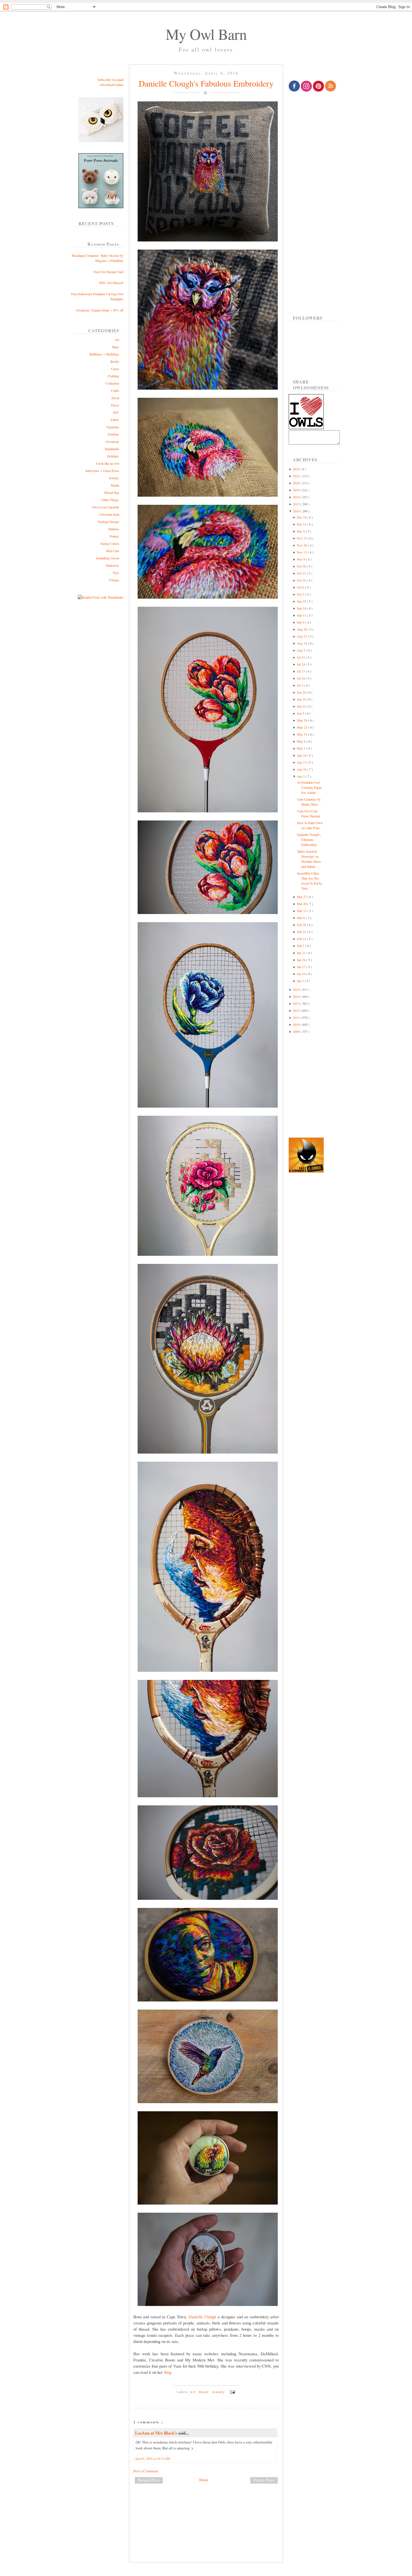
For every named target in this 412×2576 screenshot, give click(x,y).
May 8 (302, 741)
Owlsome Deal (109, 514)
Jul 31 (301, 657)
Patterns (114, 529)
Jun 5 (301, 713)
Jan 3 (301, 981)
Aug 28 (302, 629)
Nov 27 (302, 538)
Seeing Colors (110, 543)
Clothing (113, 376)
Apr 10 (302, 769)
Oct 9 (301, 587)
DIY (116, 412)
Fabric (115, 420)
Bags (116, 347)
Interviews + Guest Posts (102, 471)
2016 (297, 511)
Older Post (264, 2480)
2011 (297, 1017)
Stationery (112, 565)
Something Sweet (107, 558)
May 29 (302, 720)
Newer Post (149, 2480)
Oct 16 (302, 580)
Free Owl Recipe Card (108, 272)
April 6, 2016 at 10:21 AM (152, 2458)
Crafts (115, 390)
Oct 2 (301, 594)
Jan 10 (302, 974)
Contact (118, 85)
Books (115, 361)
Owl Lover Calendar (106, 507)
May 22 (302, 727)
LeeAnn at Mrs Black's (157, 2433)
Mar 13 (302, 911)
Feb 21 (302, 932)
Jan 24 (302, 960)
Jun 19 (302, 699)
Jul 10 (301, 678)
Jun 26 (302, 692)
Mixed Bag (112, 492)
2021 (297, 476)
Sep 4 (301, 622)
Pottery (114, 536)
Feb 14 (302, 939)
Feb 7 (301, 946)
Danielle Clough (202, 2317)
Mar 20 (302, 904)
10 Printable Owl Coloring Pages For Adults (309, 787)
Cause (115, 369)
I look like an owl (107, 463)
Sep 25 (302, 601)
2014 (297, 996)
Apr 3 (301, 776)
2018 (297, 497)
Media (115, 485)
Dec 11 (302, 524)
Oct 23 (302, 573)
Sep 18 (302, 608)
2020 (297, 483)
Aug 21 (302, 636)
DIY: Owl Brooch (111, 283)
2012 (297, 1010)
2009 (297, 1031)
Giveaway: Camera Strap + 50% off (100, 310)
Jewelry (114, 478)
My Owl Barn (206, 34)
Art (117, 340)
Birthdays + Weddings (104, 354)
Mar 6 (301, 918)
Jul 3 (300, 685)
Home (204, 2480)
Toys (116, 573)
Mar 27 (302, 897)
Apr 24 (302, 755)
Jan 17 (302, 967)
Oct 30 (302, 566)
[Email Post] (232, 2392)
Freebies (114, 434)
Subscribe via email (110, 80)
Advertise (106, 85)
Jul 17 (301, 671)
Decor (115, 405)
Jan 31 (302, 953)
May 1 (302, 748)
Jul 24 (301, 664)
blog (167, 2372)
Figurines (113, 427)
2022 (297, 469)
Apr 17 (302, 762)
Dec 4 (301, 531)
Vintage (114, 580)
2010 (297, 1024)
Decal (115, 398)
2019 (297, 490)
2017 (297, 504)
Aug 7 (301, 650)
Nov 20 (302, 545)
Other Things (110, 500)
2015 (297, 989)
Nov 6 (301, 559)
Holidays (113, 456)
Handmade (112, 449)
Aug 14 (302, 643)
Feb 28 (302, 925)
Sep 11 (302, 615)
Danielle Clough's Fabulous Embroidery (206, 83)
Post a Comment (146, 2471)
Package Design (108, 522)
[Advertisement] (206, 2507)
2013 (297, 1003)
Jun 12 (302, 706)
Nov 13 (302, 552)
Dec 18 (302, 517)
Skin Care (113, 551)
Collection (112, 383)
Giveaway (112, 441)
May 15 (302, 734)
